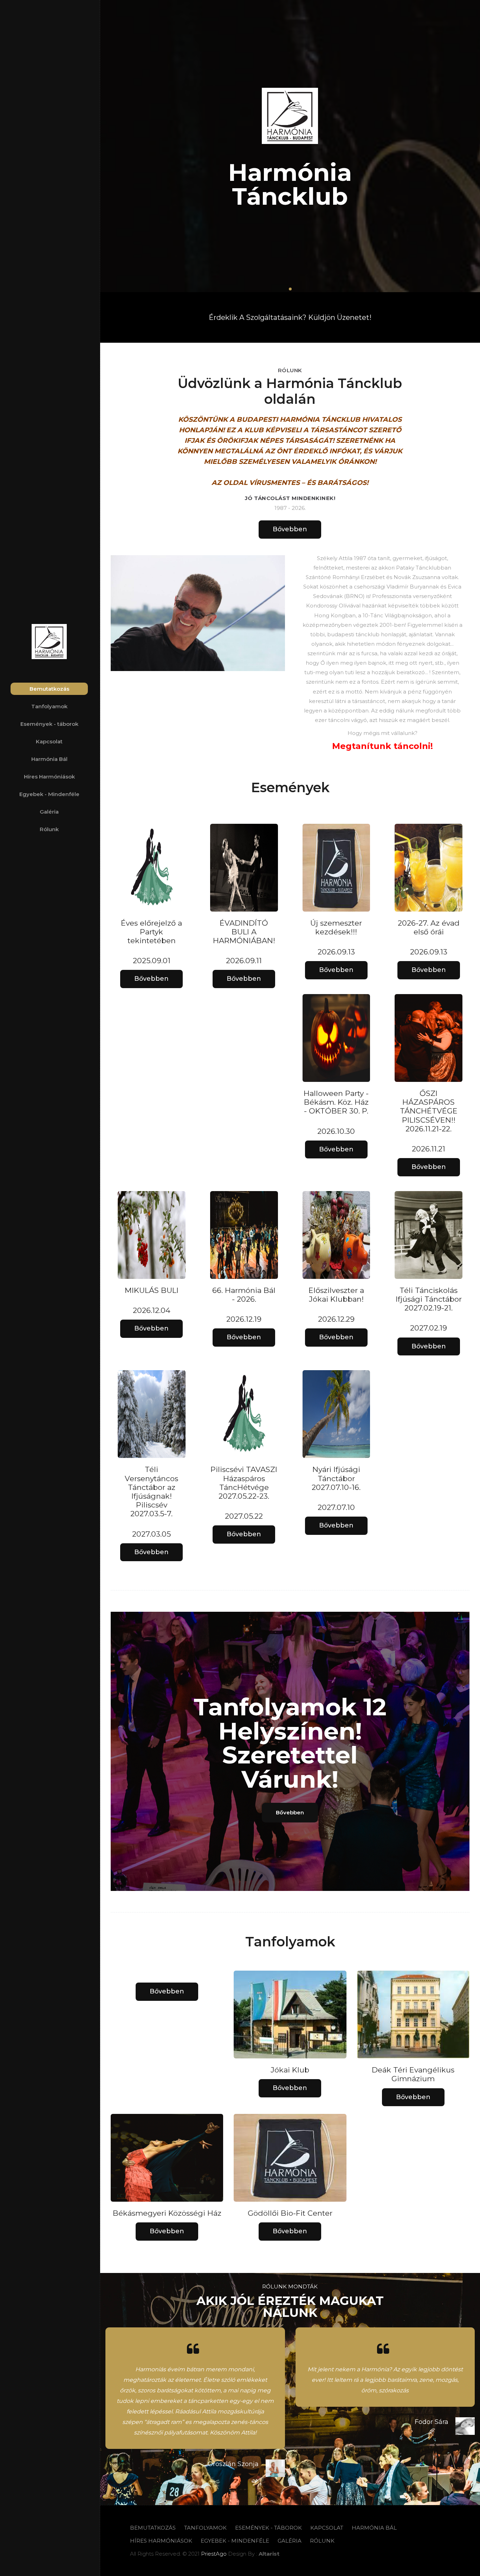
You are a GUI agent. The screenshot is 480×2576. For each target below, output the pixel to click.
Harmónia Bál (49, 759)
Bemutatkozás (49, 689)
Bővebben (290, 529)
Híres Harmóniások (49, 777)
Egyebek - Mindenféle (49, 794)
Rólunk (49, 829)
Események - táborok (49, 724)
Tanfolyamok (49, 706)
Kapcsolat (49, 741)
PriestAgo (215, 2554)
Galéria (49, 812)
